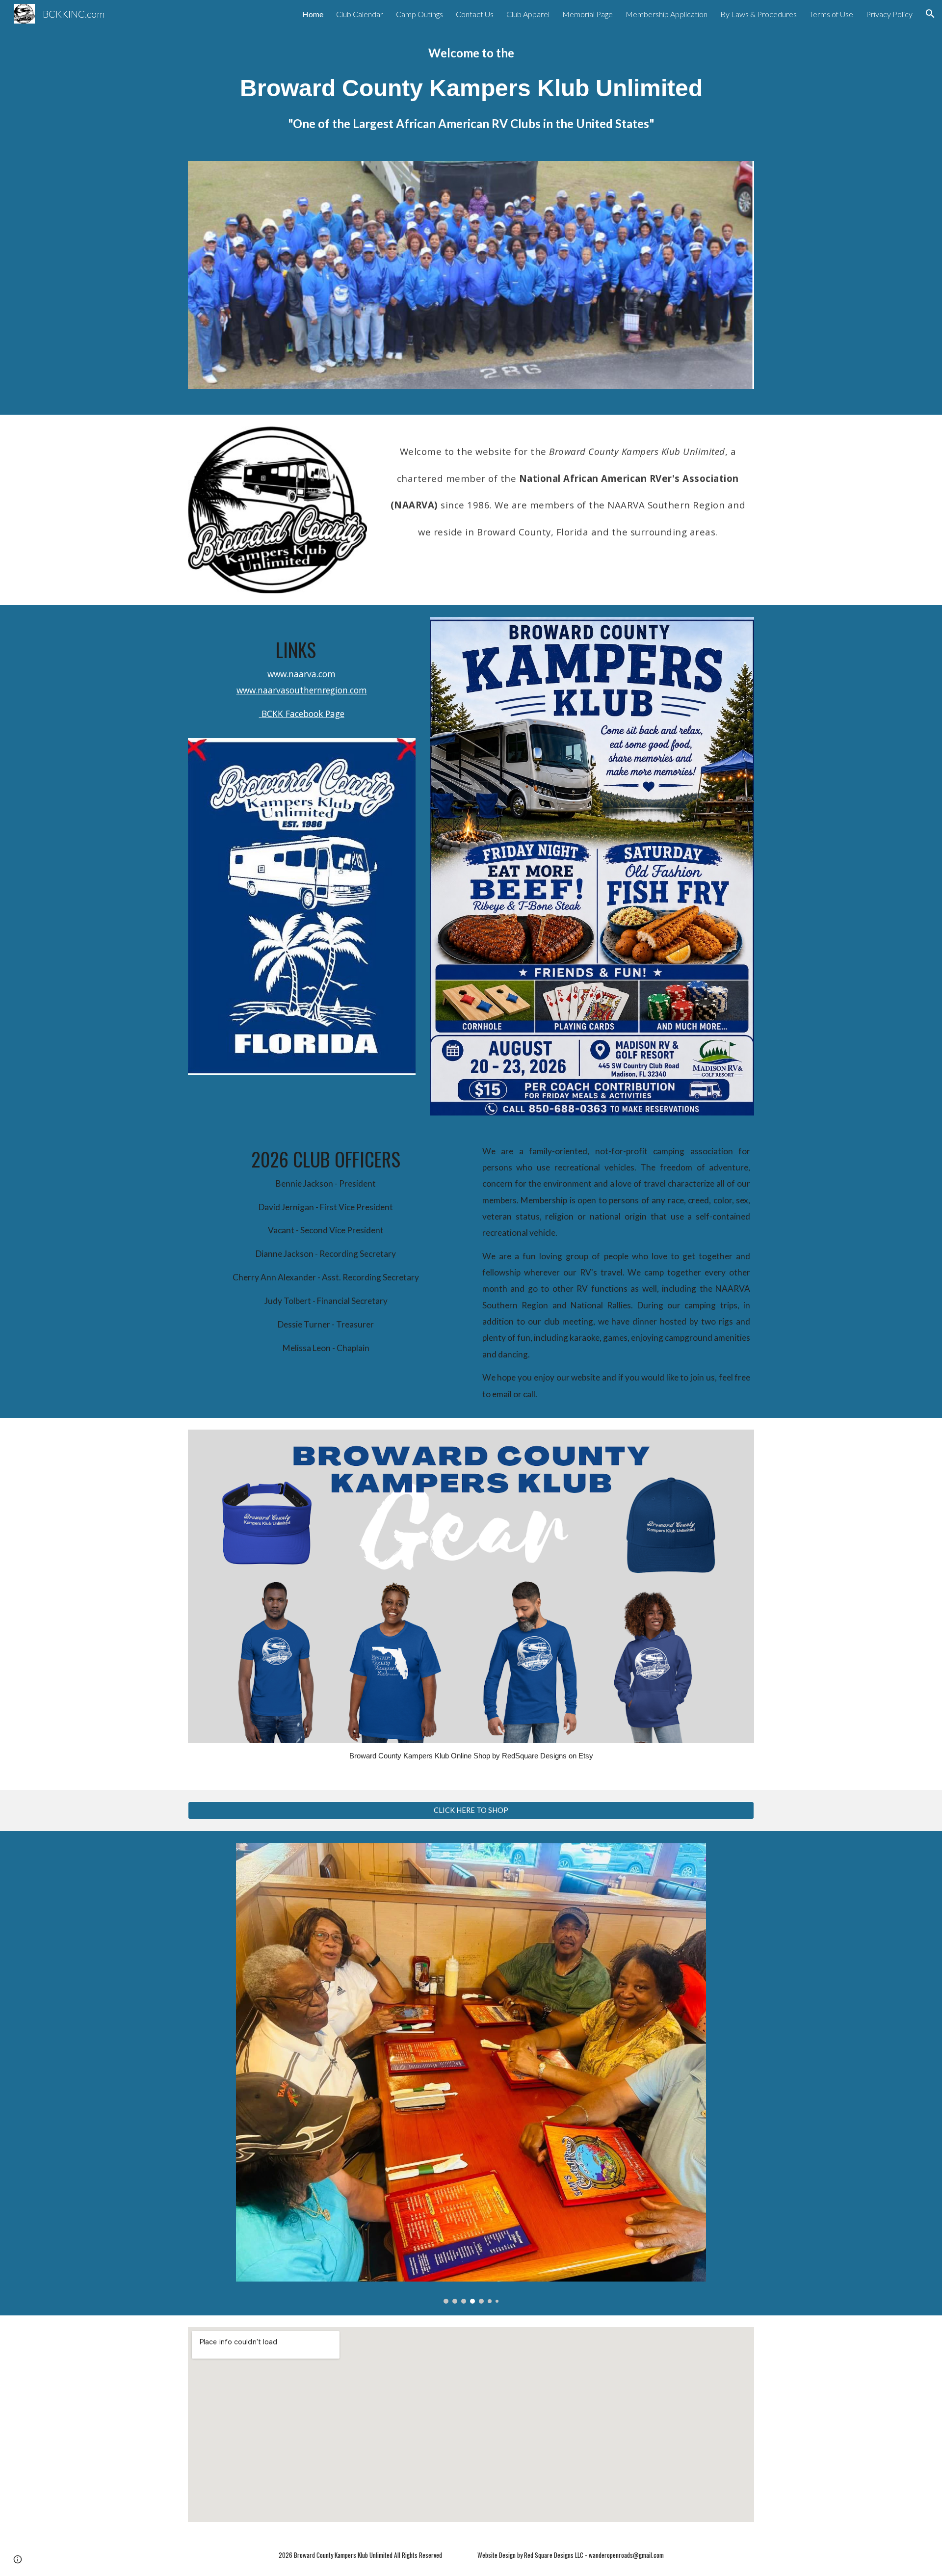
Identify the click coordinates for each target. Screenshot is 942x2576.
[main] (471, 88)
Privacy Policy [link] (889, 14)
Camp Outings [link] (419, 14)
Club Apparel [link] (528, 14)
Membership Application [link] (667, 14)
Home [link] (313, 14)
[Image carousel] (471, 2073)
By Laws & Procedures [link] (759, 14)
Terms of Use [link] (831, 14)
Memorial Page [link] (588, 14)
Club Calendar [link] (360, 14)
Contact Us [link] (475, 14)
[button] (930, 14)
